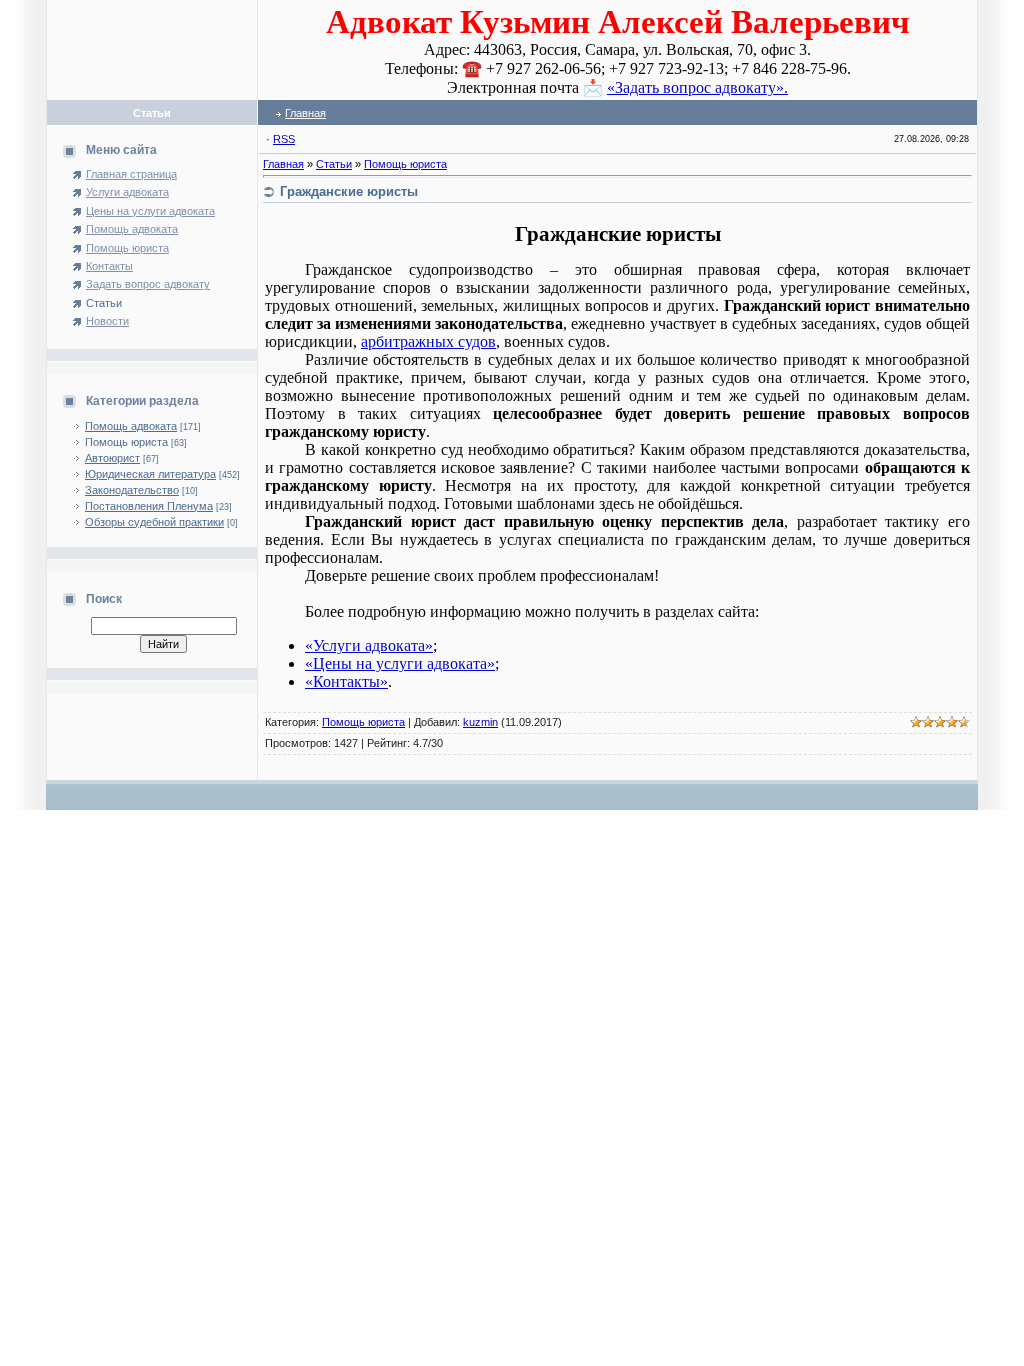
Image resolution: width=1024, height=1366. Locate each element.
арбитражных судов (428, 341)
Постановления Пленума (149, 506)
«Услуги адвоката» (369, 645)
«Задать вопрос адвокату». (697, 87)
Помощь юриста (126, 442)
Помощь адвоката (131, 426)
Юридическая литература (150, 474)
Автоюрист (112, 458)
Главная (305, 113)
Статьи (334, 164)
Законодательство (132, 490)
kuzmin (480, 722)
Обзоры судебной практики (154, 522)
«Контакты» (346, 681)
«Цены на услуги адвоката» (400, 663)
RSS (284, 139)
